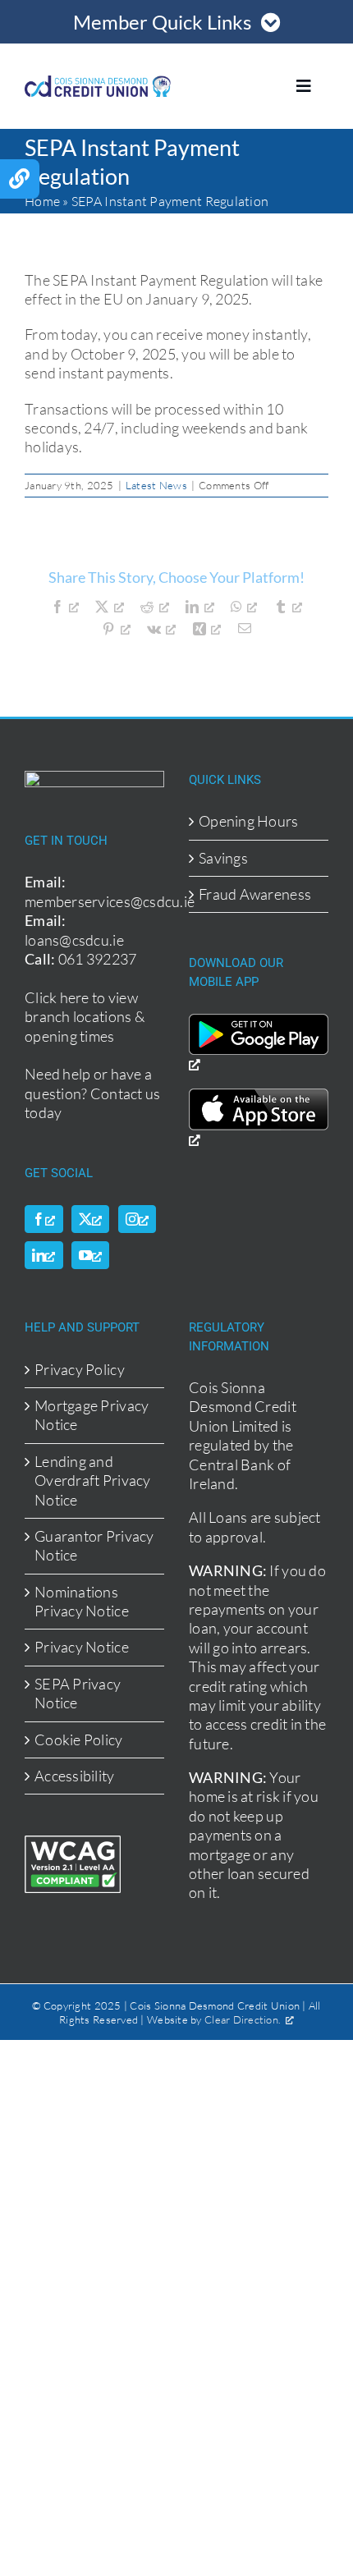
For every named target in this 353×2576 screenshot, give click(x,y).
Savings (223, 858)
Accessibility (75, 1776)
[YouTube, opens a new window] (91, 1255)
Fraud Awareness (255, 894)
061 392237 (98, 959)
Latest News (156, 485)
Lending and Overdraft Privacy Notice (93, 1481)
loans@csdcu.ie (74, 940)
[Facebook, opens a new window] (44, 1219)
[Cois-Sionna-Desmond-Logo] (98, 83)
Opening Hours (249, 821)
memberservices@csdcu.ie (110, 901)
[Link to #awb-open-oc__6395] (20, 179)
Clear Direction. (243, 2019)
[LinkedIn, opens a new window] (44, 1255)
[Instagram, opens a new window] (138, 1219)
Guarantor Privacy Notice (94, 1545)
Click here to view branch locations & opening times (85, 1017)
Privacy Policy (80, 1369)
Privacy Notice (82, 1647)
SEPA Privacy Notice (78, 1693)
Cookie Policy (79, 1739)
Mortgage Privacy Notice (92, 1415)
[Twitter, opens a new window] (91, 1219)
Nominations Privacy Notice (82, 1601)
